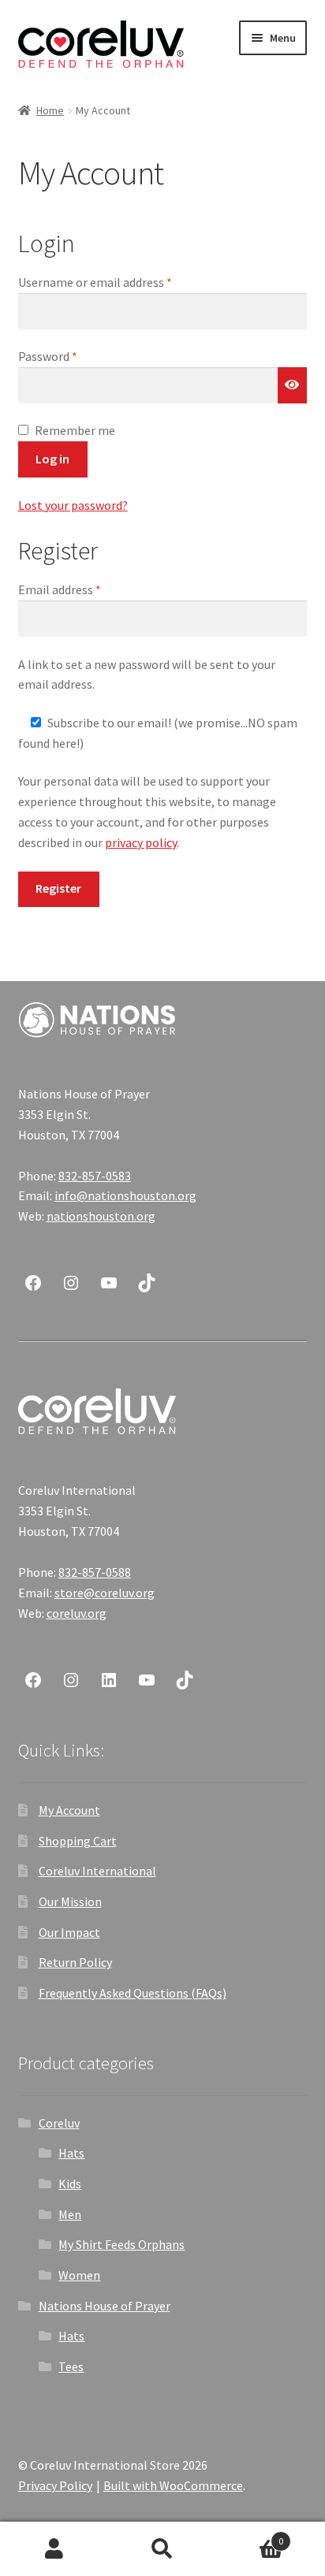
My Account (69, 1810)
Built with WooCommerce (173, 2485)
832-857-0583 (95, 1176)
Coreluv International (97, 1871)
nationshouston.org (101, 1216)
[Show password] (293, 385)
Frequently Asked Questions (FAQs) (133, 1993)
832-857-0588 (95, 1572)
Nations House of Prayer (105, 2306)
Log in (52, 459)
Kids (70, 2184)
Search (162, 2549)
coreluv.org (77, 1613)
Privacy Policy (55, 2485)
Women (79, 2275)
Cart (250, 2535)
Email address (83, 589)
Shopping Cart (78, 1841)
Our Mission (70, 1901)
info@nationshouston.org (125, 1195)
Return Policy (75, 1962)
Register (58, 888)
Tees (71, 2366)
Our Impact (69, 1932)
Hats (71, 2153)
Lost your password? (73, 505)
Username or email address (118, 282)
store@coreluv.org (105, 1593)
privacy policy (141, 842)
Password (71, 356)
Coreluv (59, 2123)
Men (70, 2214)
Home (50, 110)
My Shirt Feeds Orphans (121, 2244)
